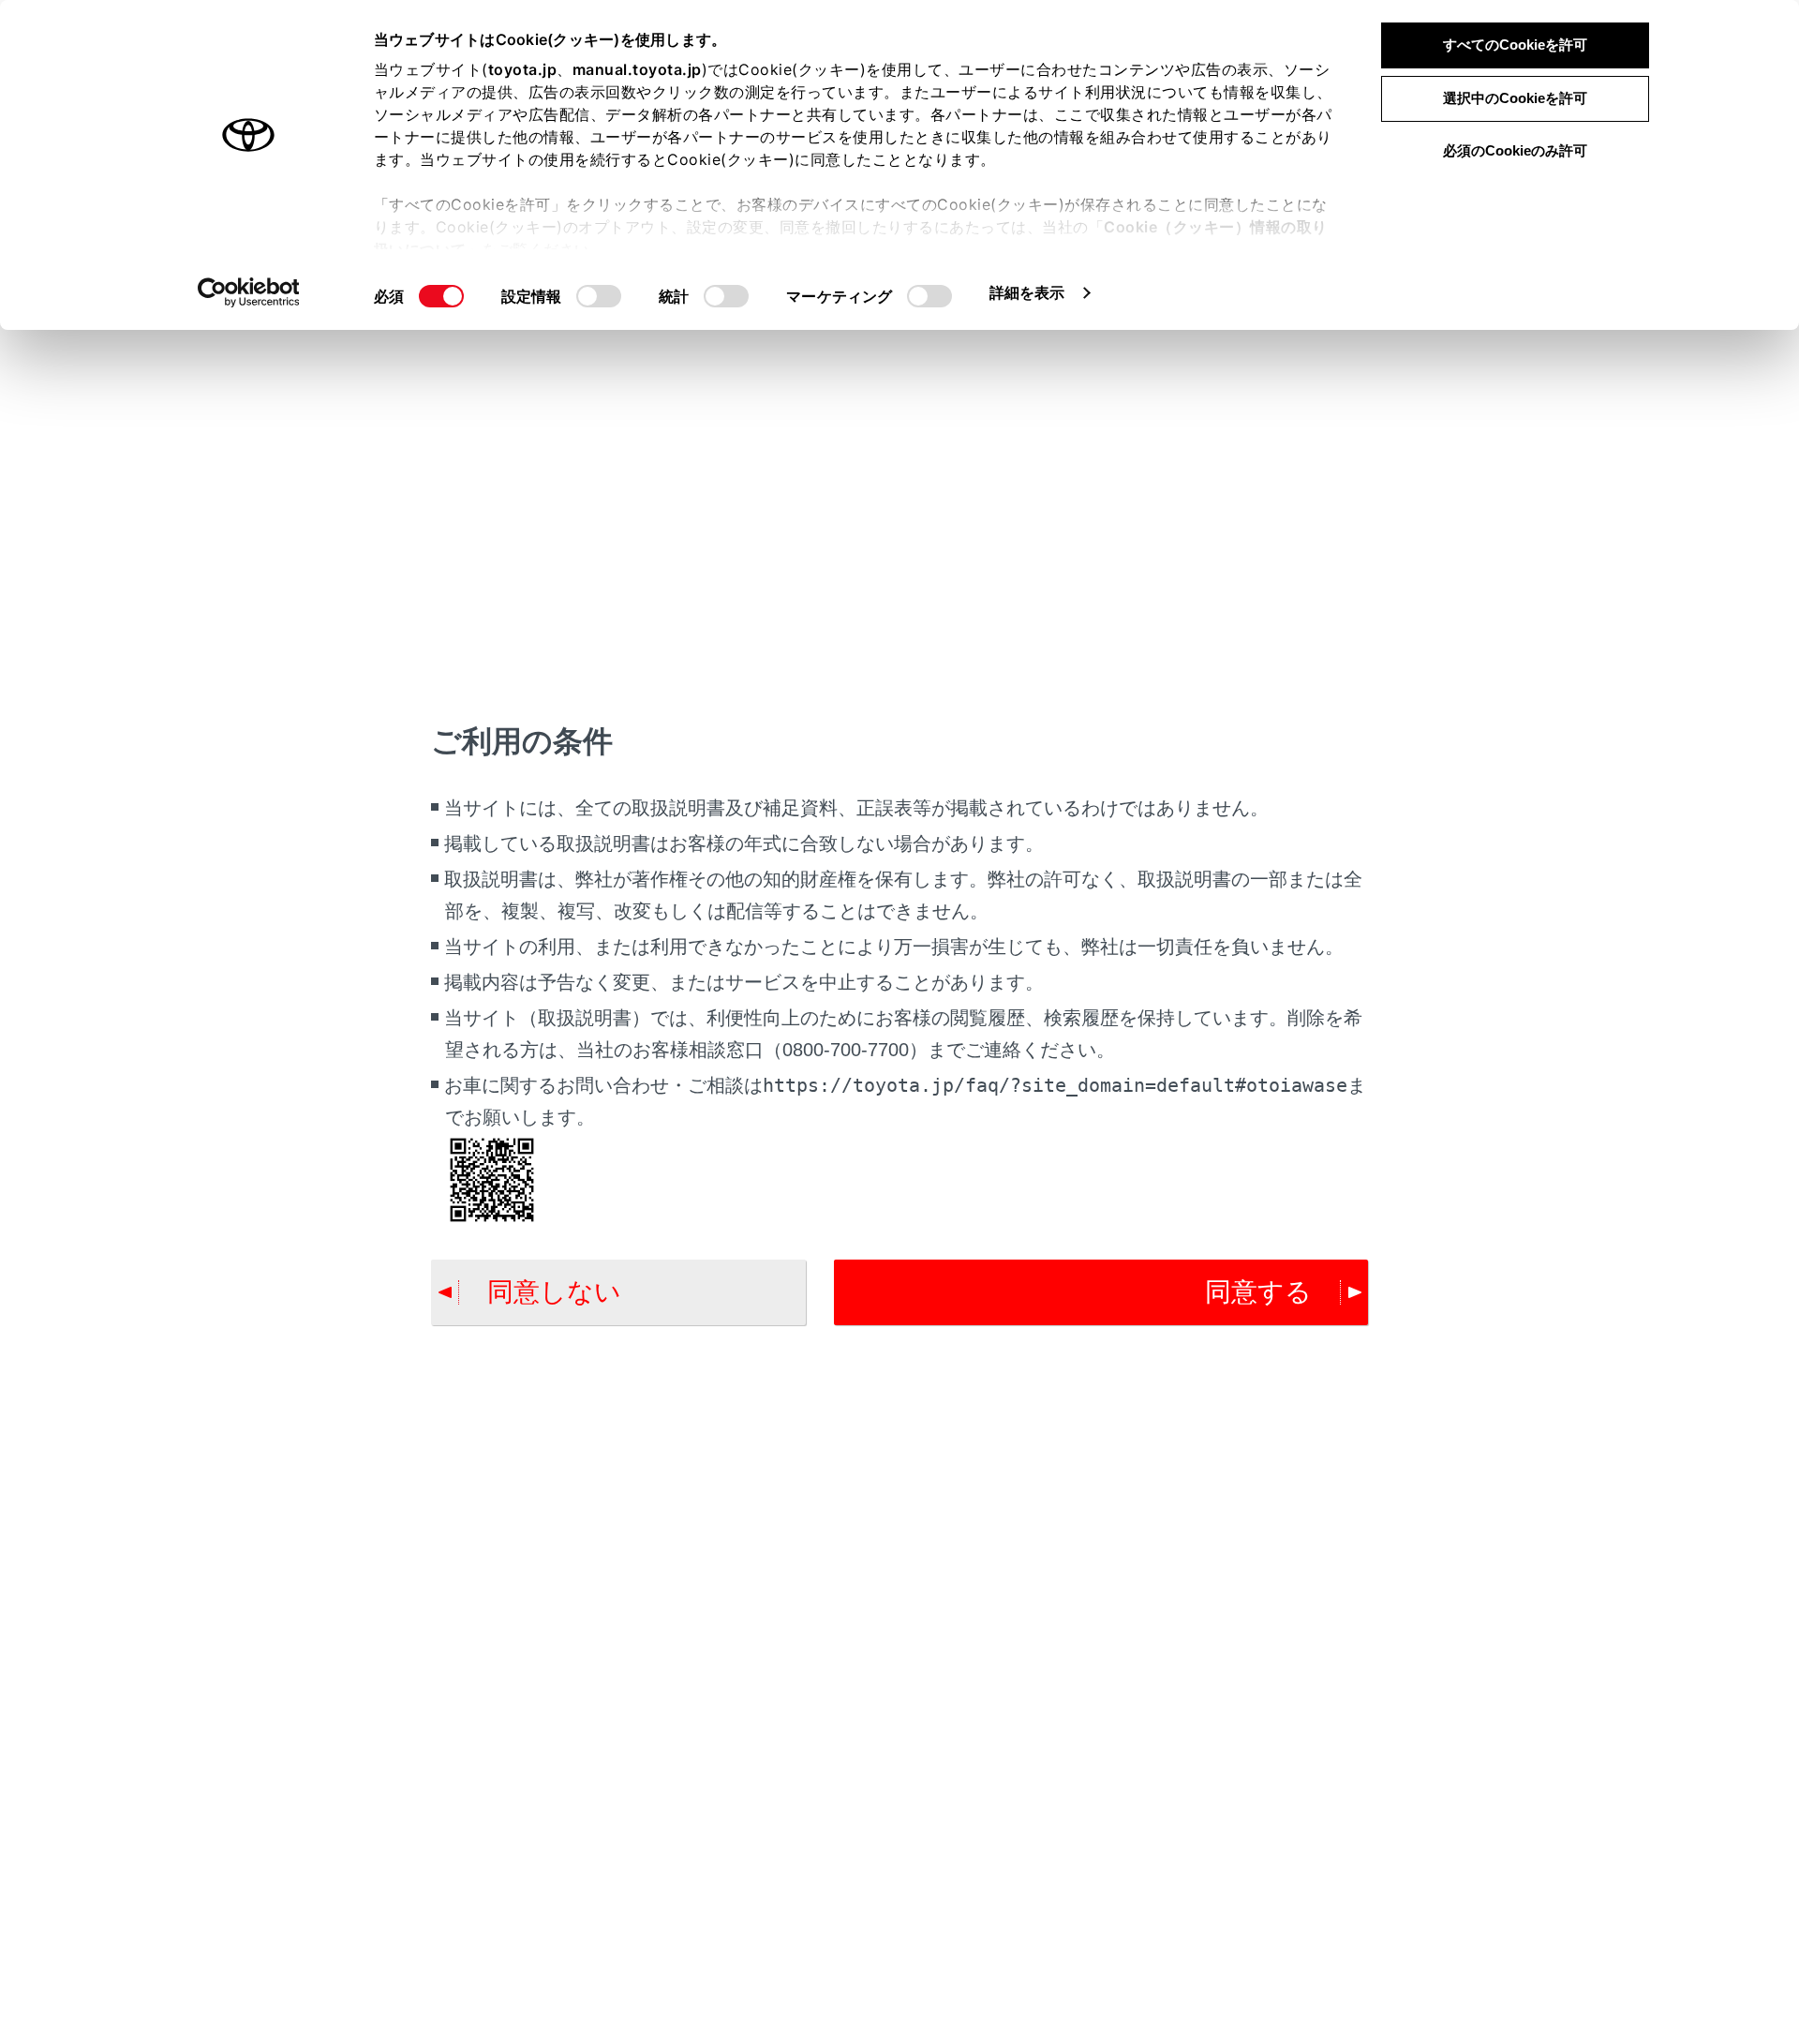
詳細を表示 (1027, 292)
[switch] (599, 296)
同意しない (554, 1292)
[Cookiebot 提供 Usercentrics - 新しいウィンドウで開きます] (249, 292)
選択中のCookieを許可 (1515, 98)
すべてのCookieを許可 (1515, 45)
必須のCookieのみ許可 (1515, 150)
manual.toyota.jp (637, 69)
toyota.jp (523, 69)
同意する (1258, 1292)
